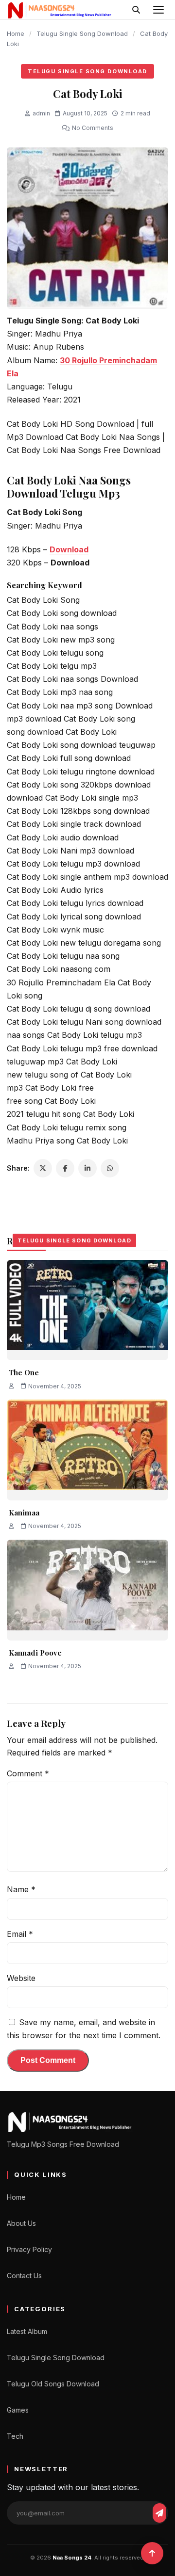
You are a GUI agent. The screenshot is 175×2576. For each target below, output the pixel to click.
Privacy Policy (29, 2249)
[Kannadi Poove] (87, 1590)
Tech (15, 2436)
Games (18, 2410)
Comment (28, 1773)
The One (24, 1372)
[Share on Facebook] (65, 1168)
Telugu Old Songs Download (53, 2384)
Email (20, 1934)
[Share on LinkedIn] (87, 1168)
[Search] (136, 10)
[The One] (87, 1310)
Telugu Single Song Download (82, 33)
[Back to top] (152, 2553)
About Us (21, 2223)
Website (21, 1978)
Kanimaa (24, 1513)
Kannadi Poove (35, 1653)
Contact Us (24, 2276)
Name (21, 1889)
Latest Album (27, 2331)
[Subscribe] (159, 2513)
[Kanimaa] (87, 1450)
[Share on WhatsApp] (110, 1168)
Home (16, 33)
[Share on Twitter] (43, 1168)
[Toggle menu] (158, 10)
